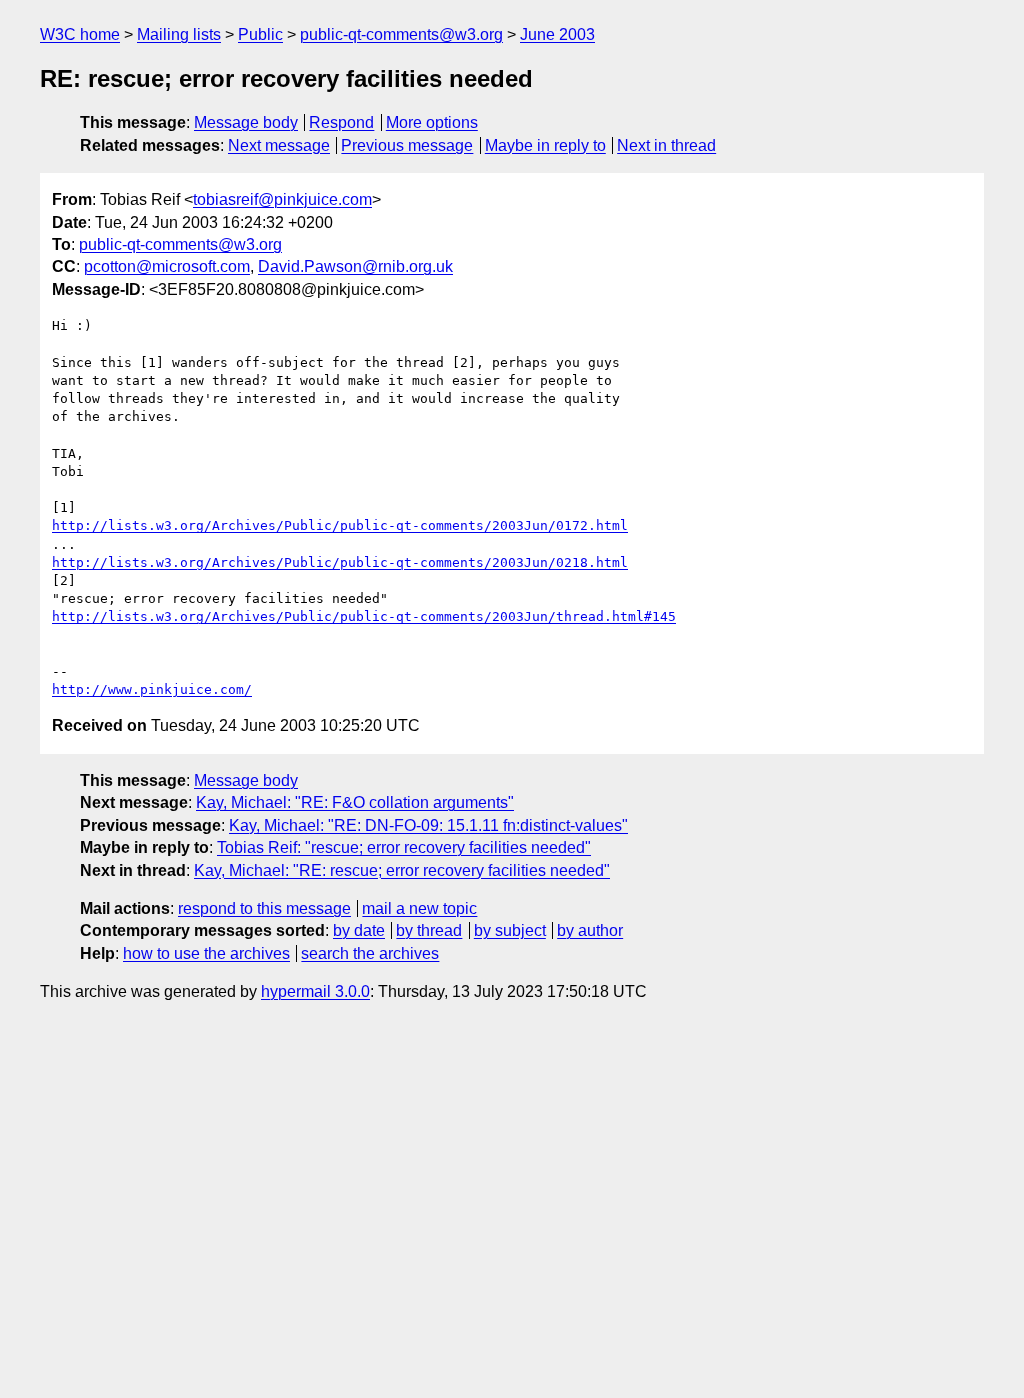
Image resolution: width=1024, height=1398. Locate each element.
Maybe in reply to (545, 145)
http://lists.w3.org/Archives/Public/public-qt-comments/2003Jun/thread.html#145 (364, 616)
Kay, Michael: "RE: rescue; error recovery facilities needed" (402, 870)
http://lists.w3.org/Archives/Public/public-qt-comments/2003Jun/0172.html (340, 525)
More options (432, 122)
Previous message (407, 145)
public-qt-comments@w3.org (401, 34)
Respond (341, 122)
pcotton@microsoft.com (167, 266)
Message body (246, 122)
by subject (510, 930)
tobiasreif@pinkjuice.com (282, 199)
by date (359, 930)
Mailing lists (179, 34)
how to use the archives (206, 953)
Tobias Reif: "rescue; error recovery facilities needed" (404, 847)
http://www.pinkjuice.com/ (152, 689)
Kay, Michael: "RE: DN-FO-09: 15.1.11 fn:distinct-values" (428, 825)
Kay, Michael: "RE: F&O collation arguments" (355, 802)
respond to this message (264, 908)
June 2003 (557, 34)
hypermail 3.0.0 (315, 991)
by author (590, 930)
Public (260, 34)
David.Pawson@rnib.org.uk (355, 266)
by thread (429, 930)
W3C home (80, 34)
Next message (279, 145)
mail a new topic (419, 908)
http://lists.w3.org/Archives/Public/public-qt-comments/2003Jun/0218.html (340, 562)
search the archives (370, 953)
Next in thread (666, 145)
